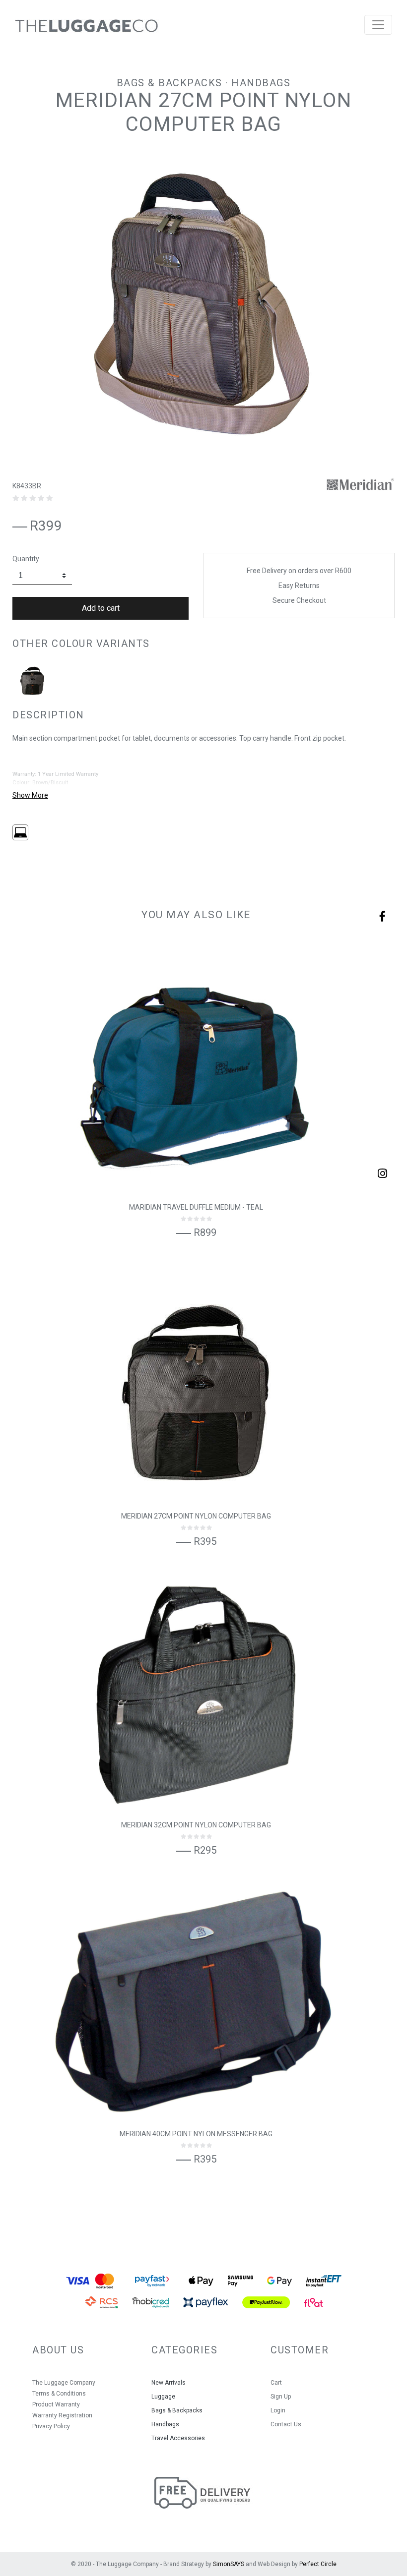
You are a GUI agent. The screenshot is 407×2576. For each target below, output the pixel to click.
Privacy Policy (51, 2426)
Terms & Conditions (59, 2394)
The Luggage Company (64, 2383)
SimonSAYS (229, 2564)
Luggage (163, 2397)
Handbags (261, 83)
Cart (276, 2383)
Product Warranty (56, 2404)
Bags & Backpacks (170, 83)
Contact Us (286, 2424)
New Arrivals (169, 2383)
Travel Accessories (178, 2438)
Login (278, 2410)
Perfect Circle (318, 2564)
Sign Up (281, 2397)
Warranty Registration (62, 2415)
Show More (30, 795)
